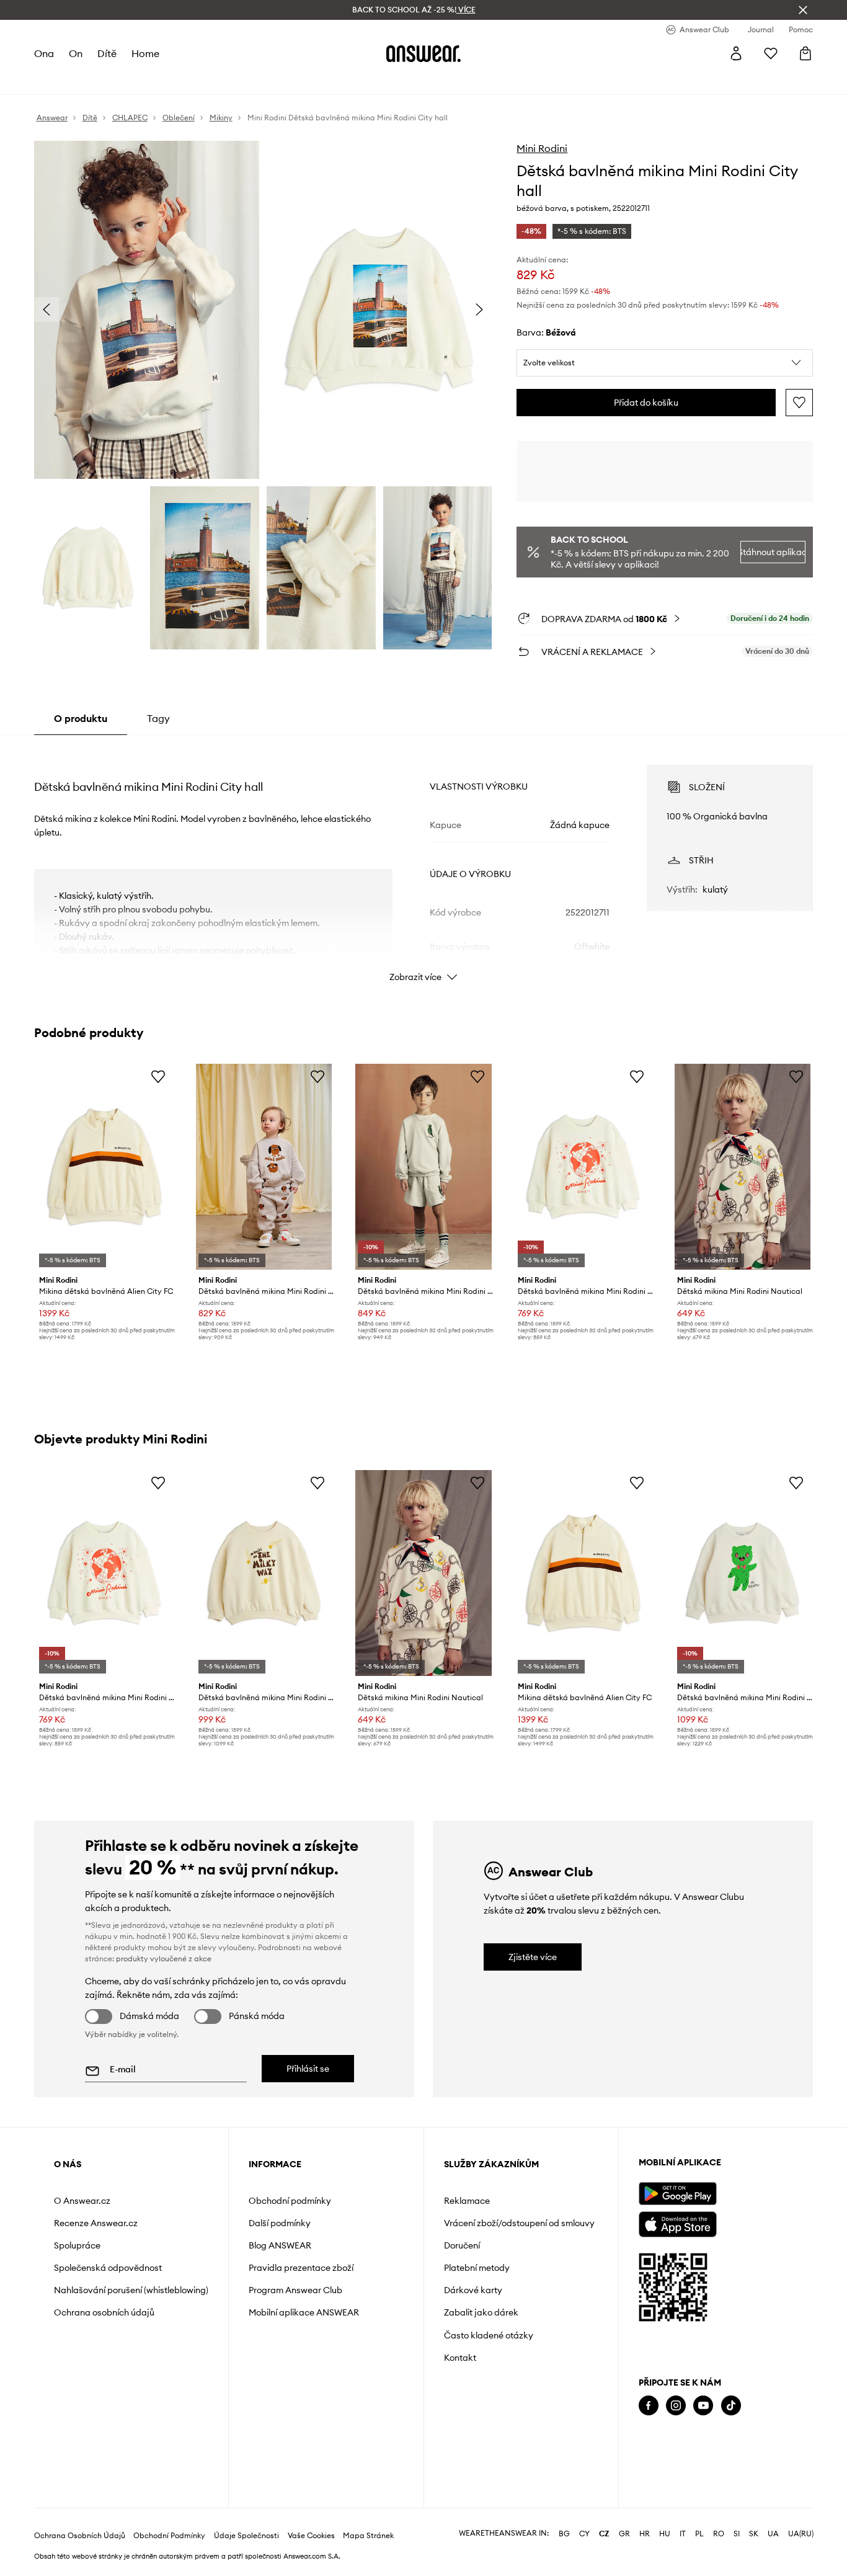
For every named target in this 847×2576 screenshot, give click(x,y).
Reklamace (467, 2201)
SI (737, 2534)
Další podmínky (280, 2223)
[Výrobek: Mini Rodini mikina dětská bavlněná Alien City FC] (104, 1167)
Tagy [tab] (158, 718)
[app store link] (677, 2223)
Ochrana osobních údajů (104, 2312)
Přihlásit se (308, 2069)
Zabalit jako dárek (481, 2312)
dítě (107, 53)
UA (773, 2534)
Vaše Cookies (311, 2536)
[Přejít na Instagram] (676, 2406)
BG (564, 2534)
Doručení (462, 2245)
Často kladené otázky (489, 2335)
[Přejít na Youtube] (703, 2406)
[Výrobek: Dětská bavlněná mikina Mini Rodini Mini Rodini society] (583, 1167)
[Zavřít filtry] (803, 10)
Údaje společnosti (246, 2536)
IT (683, 2534)
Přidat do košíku (646, 403)
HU (665, 2534)
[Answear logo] (423, 53)
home (145, 53)
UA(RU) (801, 2534)
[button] (665, 363)
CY (584, 2534)
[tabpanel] (424, 862)
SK (754, 2534)
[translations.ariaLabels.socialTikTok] (731, 2406)
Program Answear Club (295, 2290)
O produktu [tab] (81, 718)
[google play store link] (677, 2194)
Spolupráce (77, 2245)
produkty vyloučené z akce (164, 1959)
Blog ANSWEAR (280, 2245)
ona (44, 53)
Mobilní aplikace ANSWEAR (304, 2312)
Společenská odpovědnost (108, 2268)
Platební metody (477, 2268)
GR (624, 2534)
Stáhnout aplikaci (773, 552)
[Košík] (805, 53)
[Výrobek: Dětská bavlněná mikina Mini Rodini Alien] (743, 1573)
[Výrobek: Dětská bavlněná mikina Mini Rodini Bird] (423, 1167)
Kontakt (460, 2358)
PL (699, 2534)
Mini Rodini (542, 148)
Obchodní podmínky (290, 2201)
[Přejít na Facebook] (649, 2406)
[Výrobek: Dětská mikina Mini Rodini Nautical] (743, 1167)
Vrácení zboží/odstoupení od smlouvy (519, 2223)
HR (645, 2534)
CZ (604, 2534)
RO (719, 2534)
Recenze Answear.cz (96, 2223)
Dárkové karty (473, 2290)
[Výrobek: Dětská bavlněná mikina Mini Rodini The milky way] (264, 1573)
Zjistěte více (533, 1957)
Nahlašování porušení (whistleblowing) (131, 2290)
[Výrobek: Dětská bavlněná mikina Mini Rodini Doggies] (264, 1167)
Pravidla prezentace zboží (301, 2268)
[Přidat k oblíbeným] (799, 403)
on (76, 53)
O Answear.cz (82, 2201)
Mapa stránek (368, 2536)
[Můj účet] (736, 53)
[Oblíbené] (771, 53)
